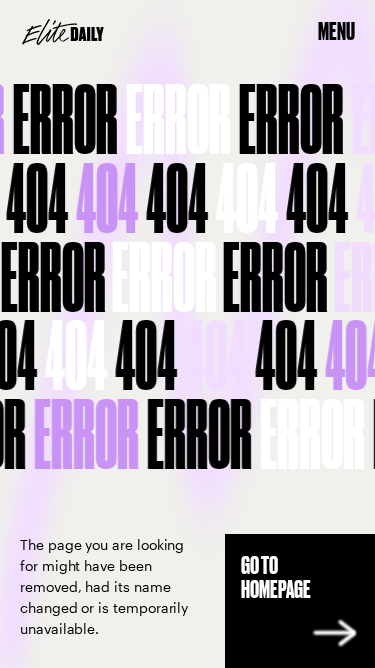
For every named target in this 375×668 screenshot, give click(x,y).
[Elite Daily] (63, 32)
